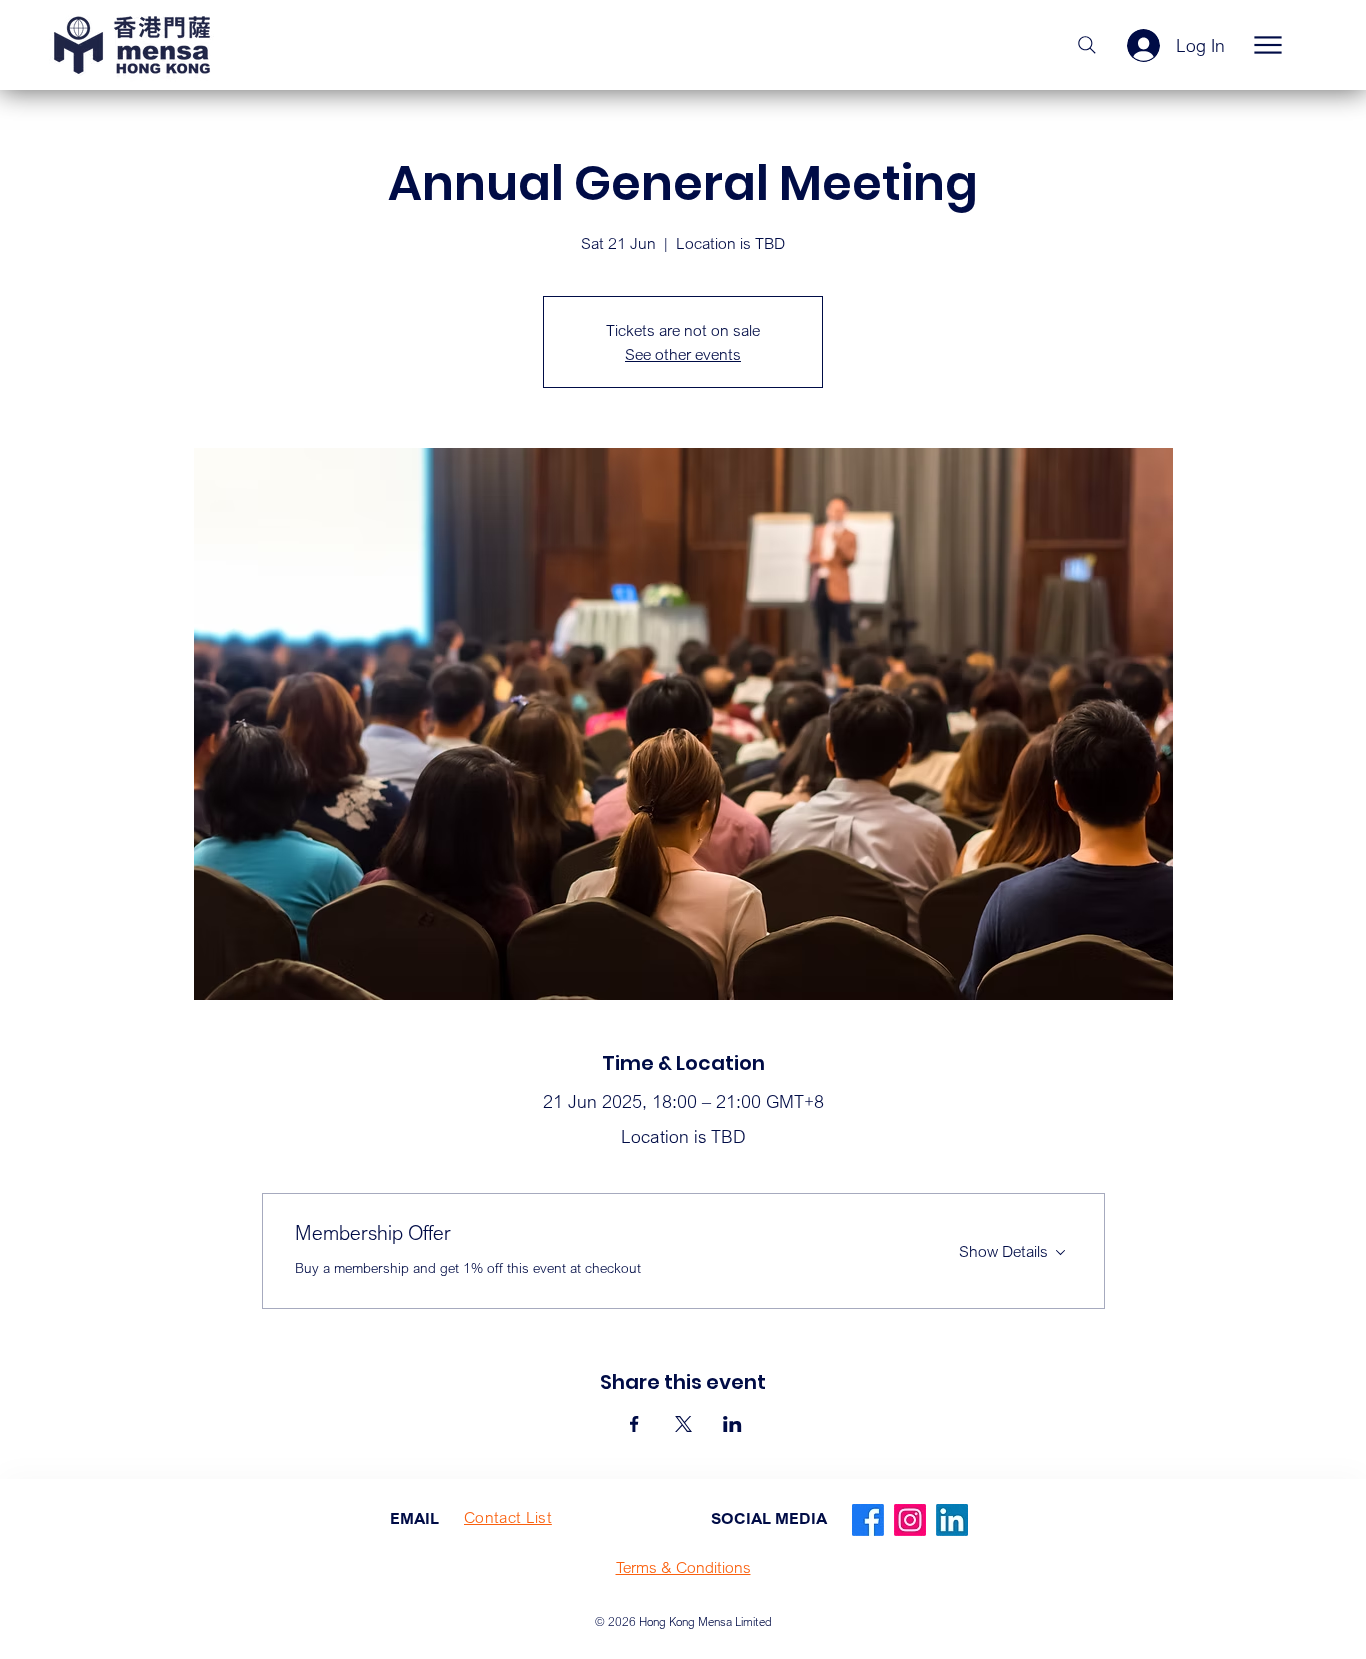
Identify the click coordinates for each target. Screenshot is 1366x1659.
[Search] (1087, 45)
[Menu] (1267, 45)
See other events (683, 354)
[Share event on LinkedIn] (732, 1424)
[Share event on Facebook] (634, 1424)
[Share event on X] (683, 1424)
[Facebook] (868, 1520)
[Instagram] (910, 1520)
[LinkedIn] (952, 1520)
